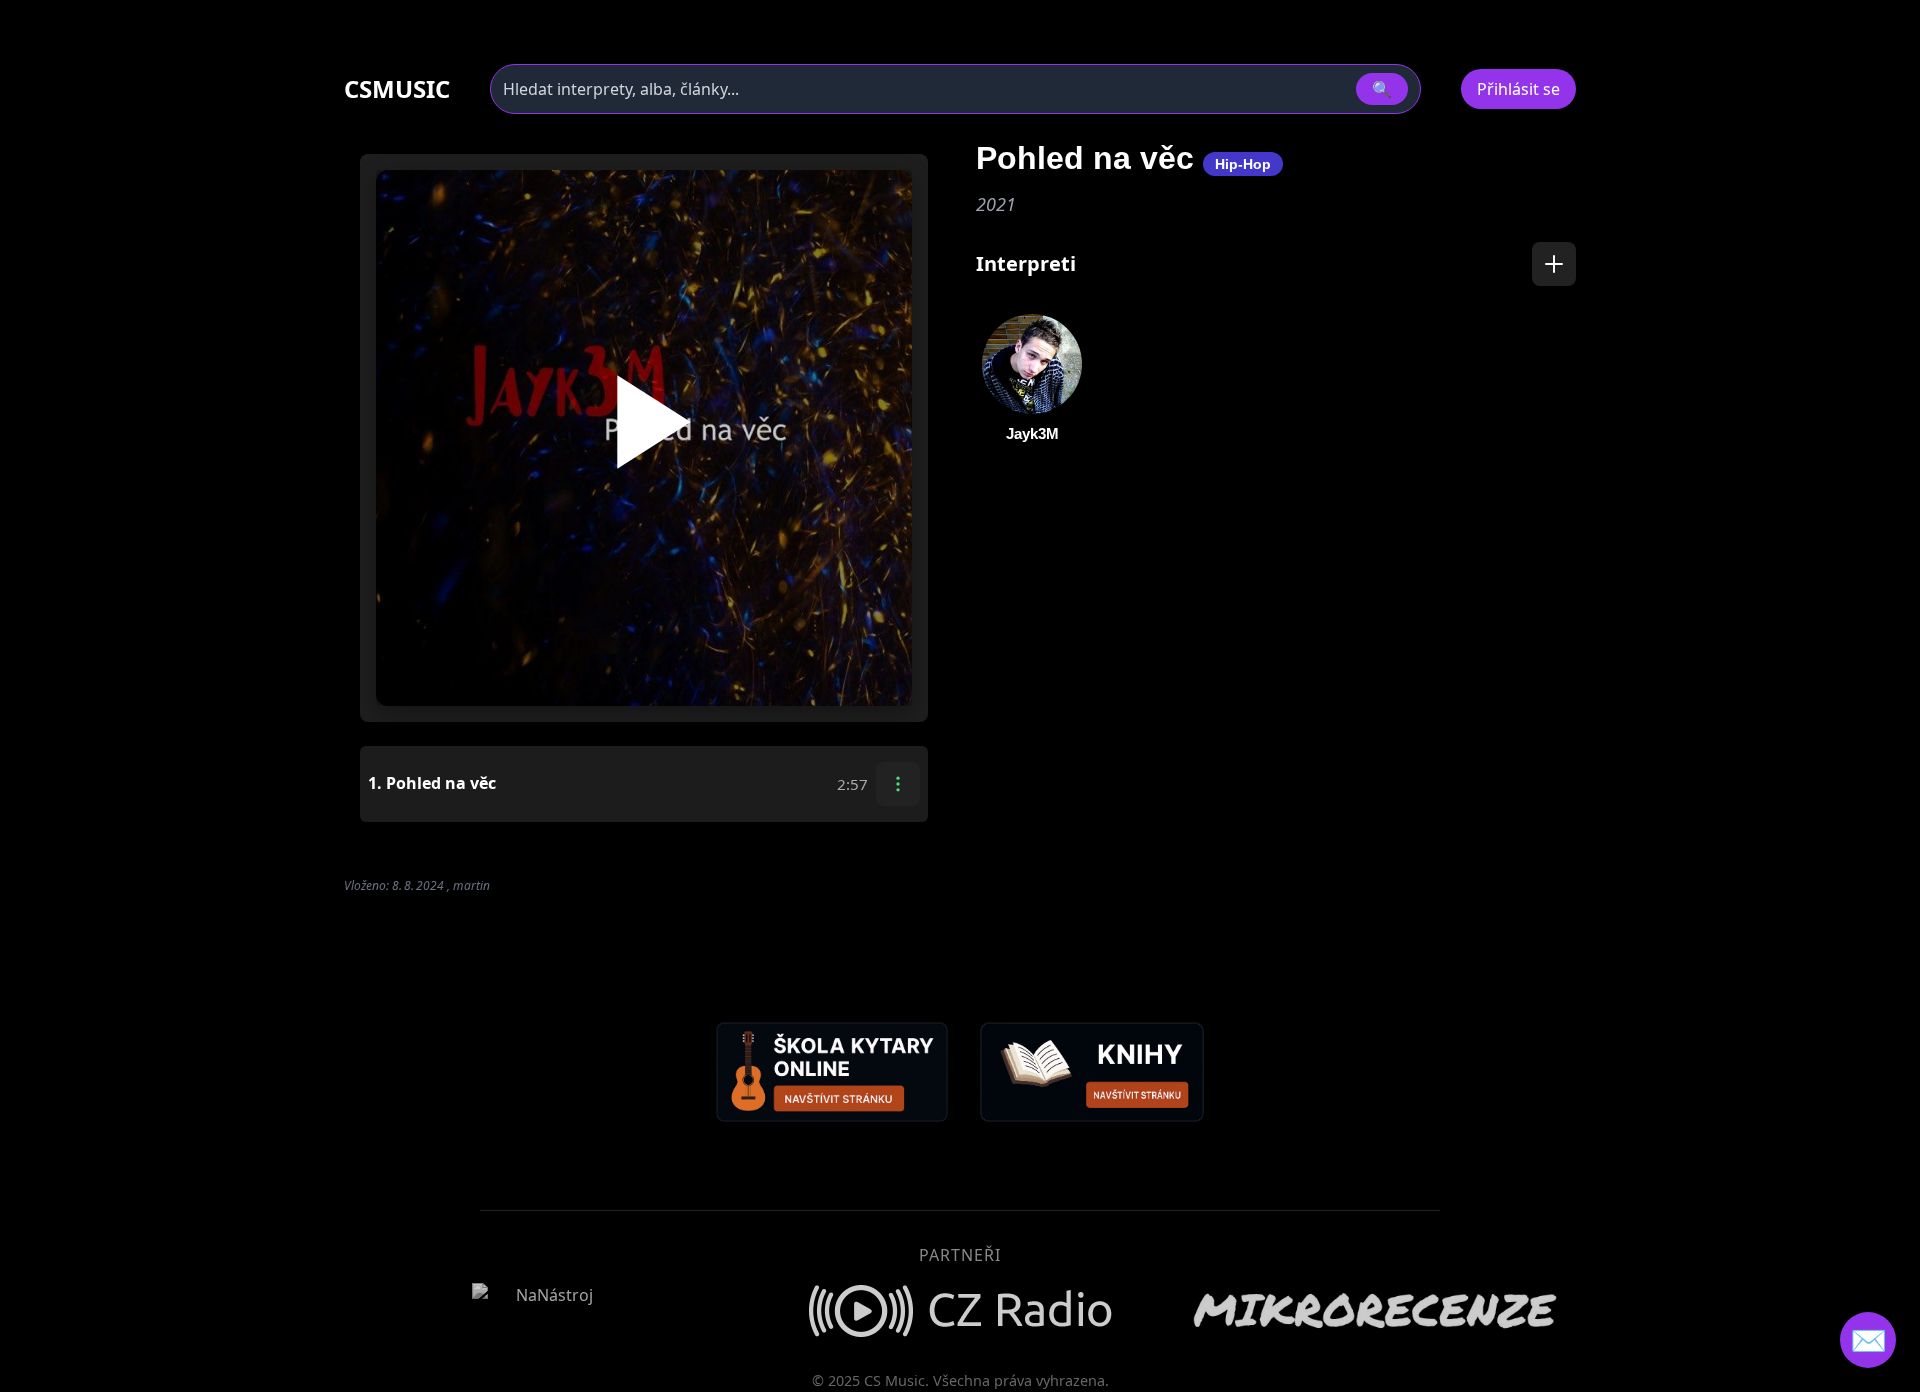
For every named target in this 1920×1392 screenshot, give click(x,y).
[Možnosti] (898, 784)
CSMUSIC (397, 89)
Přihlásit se (1518, 89)
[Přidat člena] (1554, 264)
